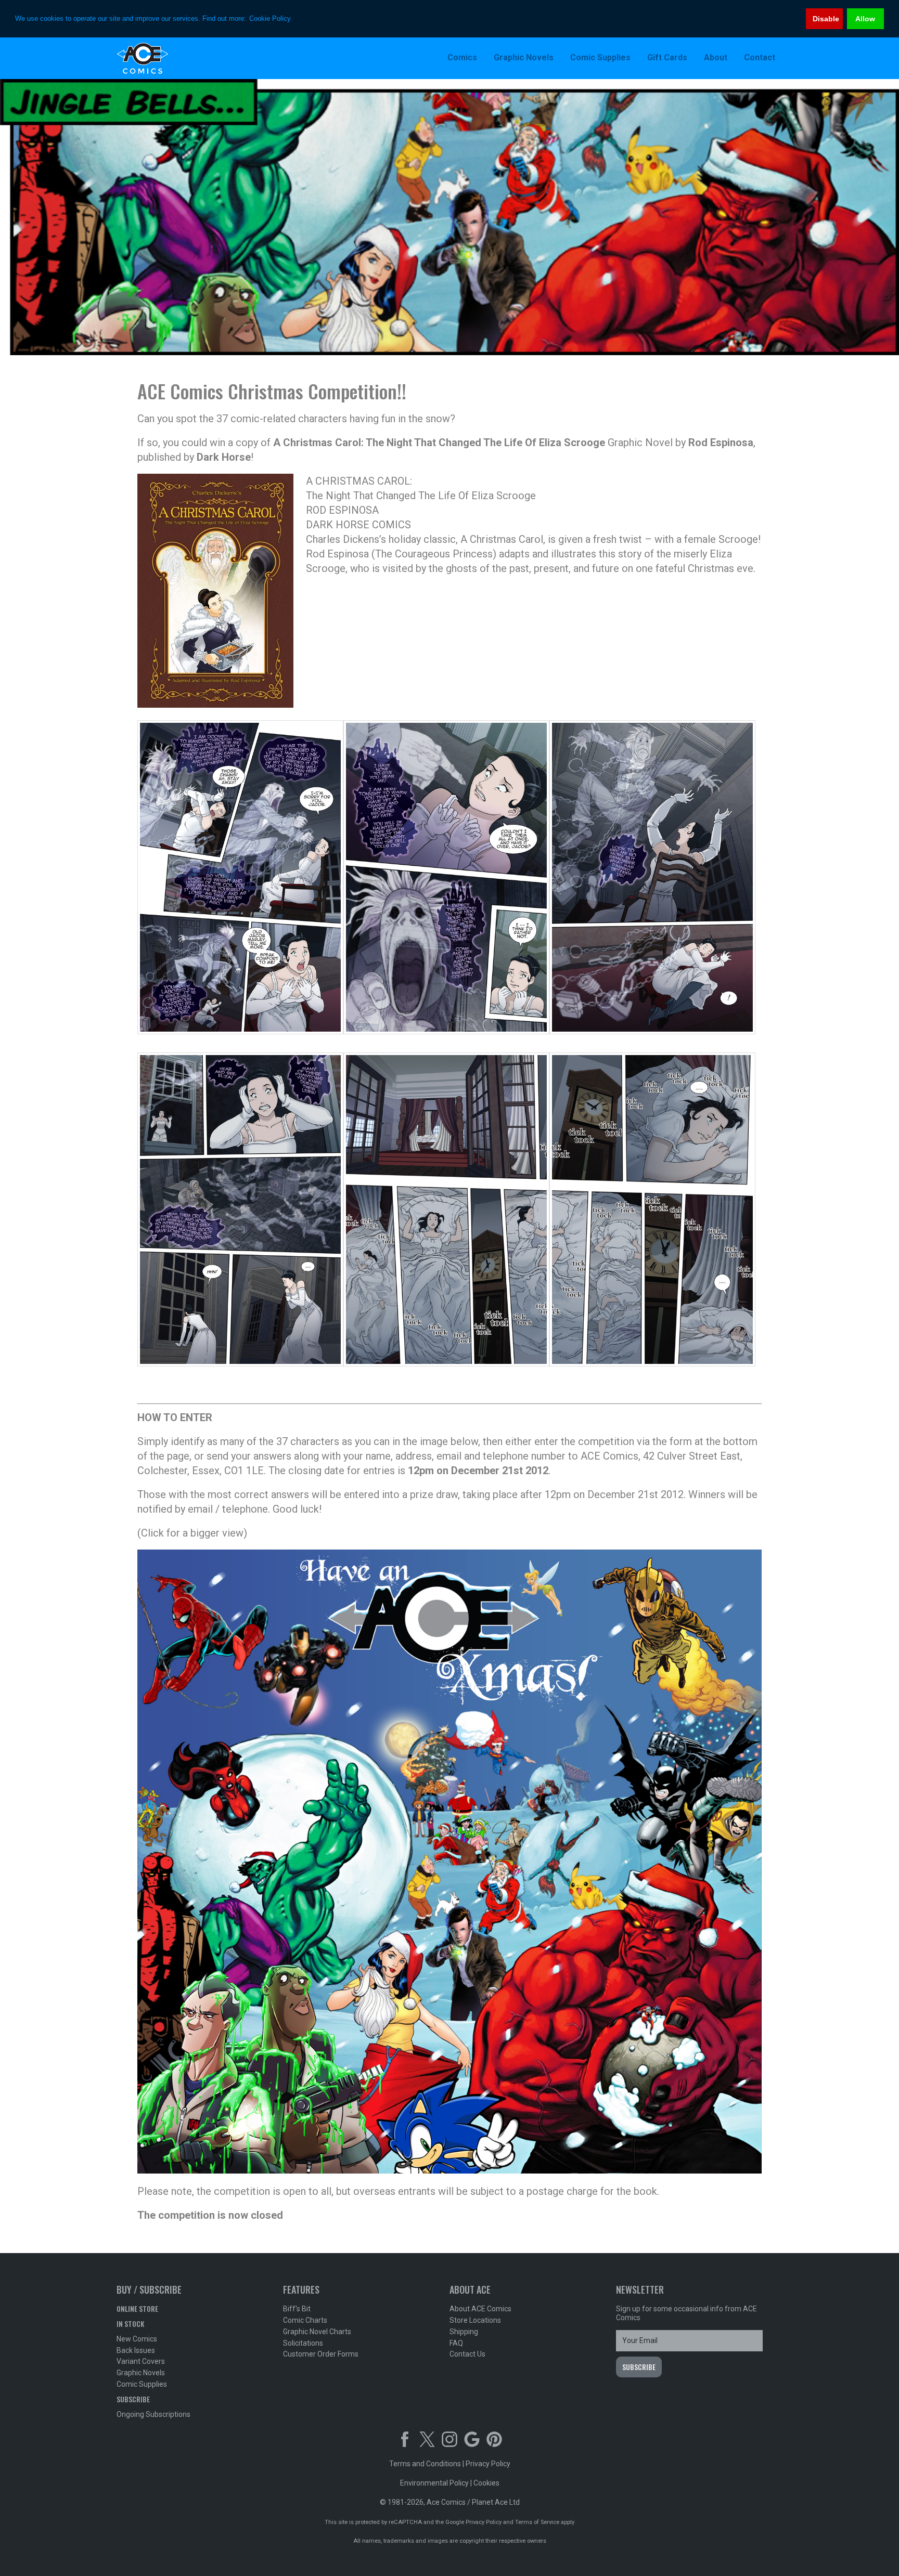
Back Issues (136, 2350)
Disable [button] (826, 19)
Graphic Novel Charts (317, 2332)
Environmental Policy (434, 2483)
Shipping (464, 2332)
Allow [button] (865, 19)
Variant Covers (141, 2361)
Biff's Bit (297, 2309)
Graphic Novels (141, 2373)
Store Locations (475, 2320)
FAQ (456, 2343)
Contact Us (467, 2354)
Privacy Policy (488, 2464)
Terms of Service (537, 2522)
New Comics (137, 2339)
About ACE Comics (480, 2309)
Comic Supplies (142, 2384)
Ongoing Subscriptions (153, 2414)
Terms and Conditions (425, 2464)
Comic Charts (305, 2320)
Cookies (486, 2483)
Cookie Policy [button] (270, 18)
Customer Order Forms (321, 2354)
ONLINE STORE (137, 2308)
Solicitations (303, 2343)
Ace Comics (184, 58)
